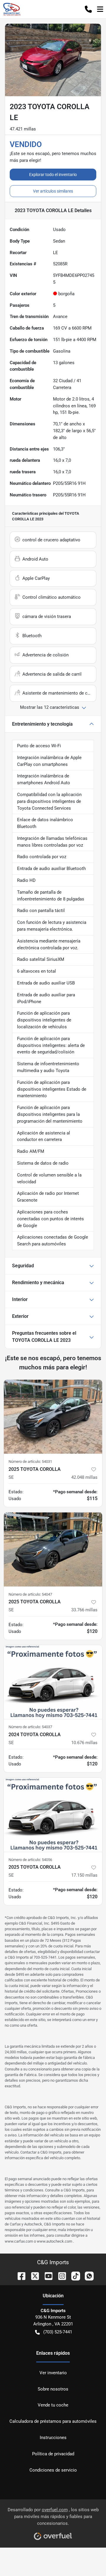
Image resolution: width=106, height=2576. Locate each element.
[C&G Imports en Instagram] (60, 2276)
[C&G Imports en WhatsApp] (87, 2276)
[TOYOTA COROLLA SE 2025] (53, 1417)
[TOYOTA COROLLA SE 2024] (53, 1682)
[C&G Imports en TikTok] (73, 2276)
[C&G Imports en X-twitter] (33, 2276)
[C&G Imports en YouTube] (46, 2276)
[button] (88, 9)
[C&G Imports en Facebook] (19, 2276)
